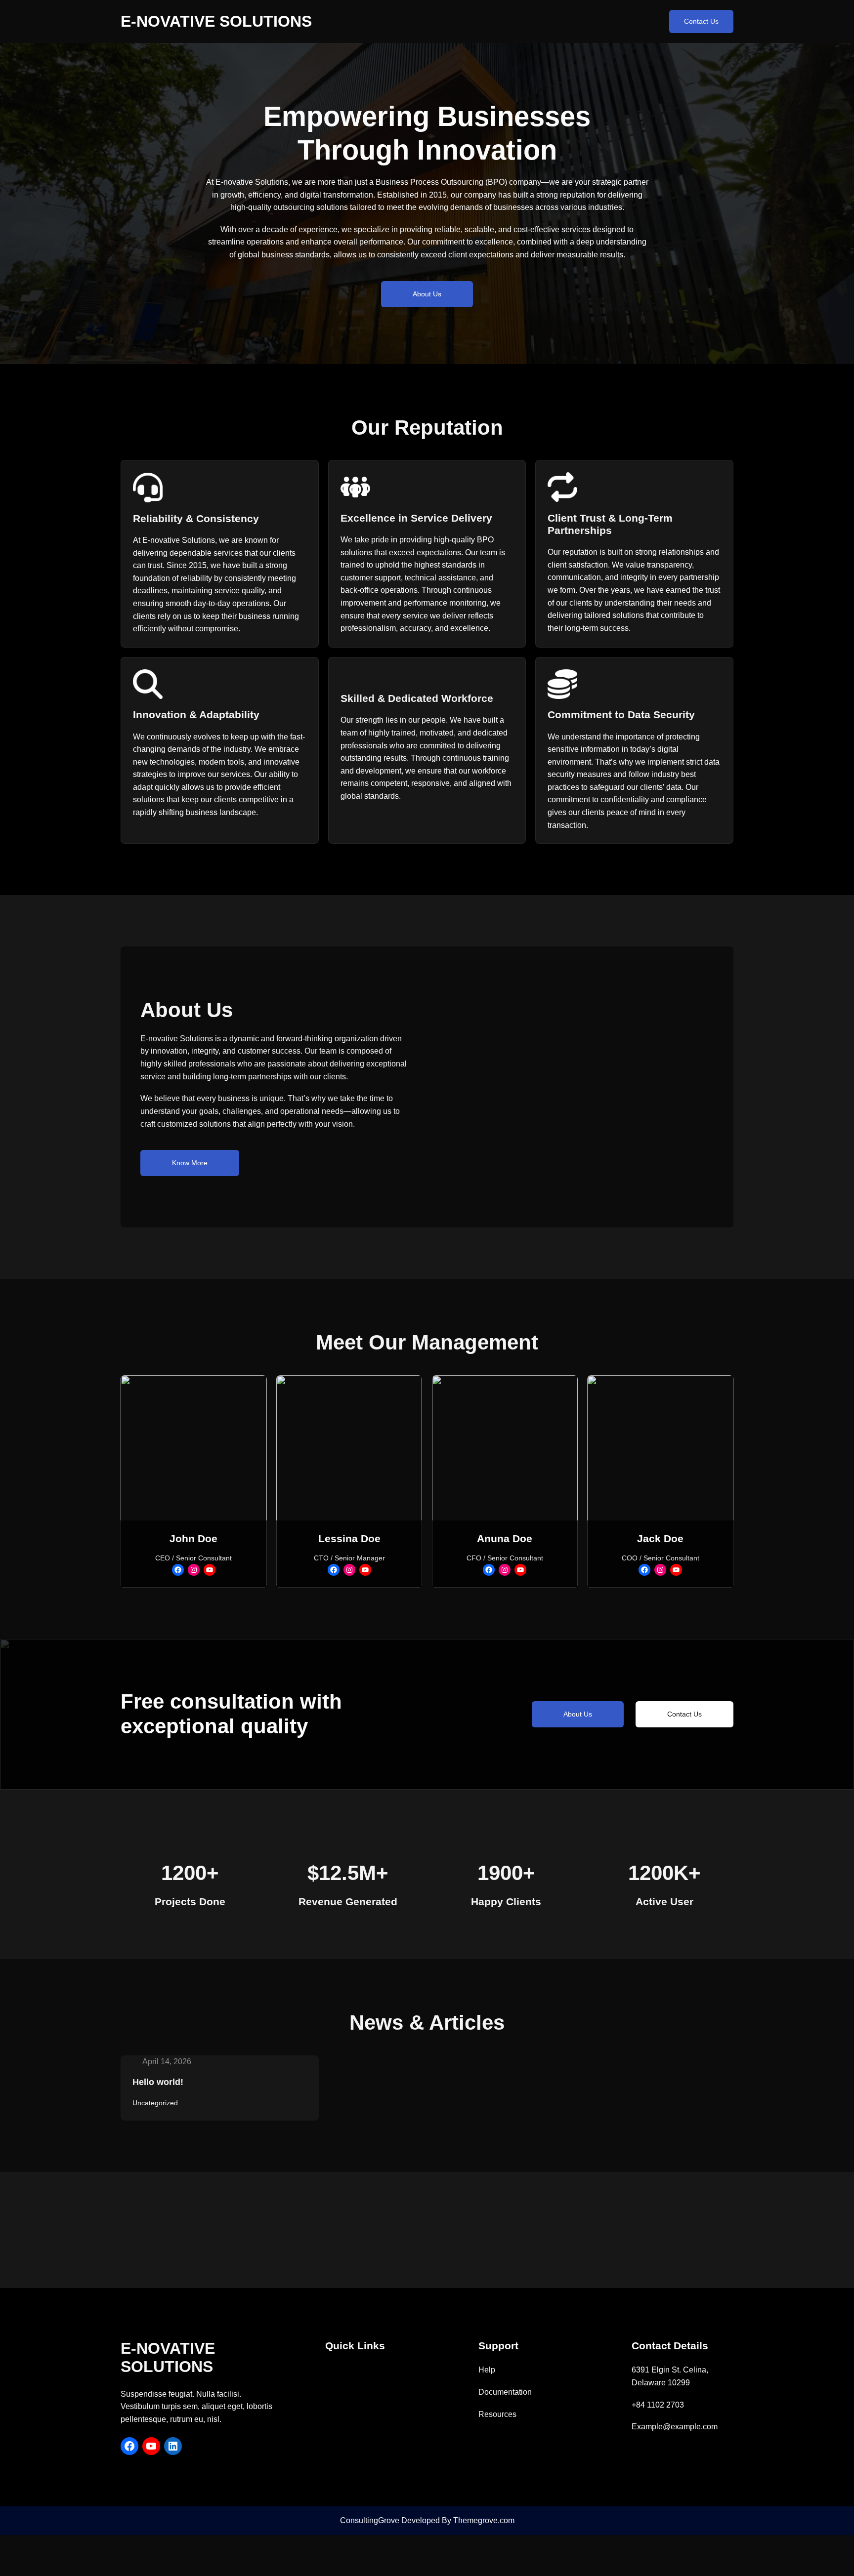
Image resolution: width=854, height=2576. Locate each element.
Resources (497, 2414)
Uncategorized (155, 2103)
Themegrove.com (484, 2520)
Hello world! (158, 2082)
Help (487, 2370)
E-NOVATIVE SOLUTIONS (216, 21)
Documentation (505, 2392)
